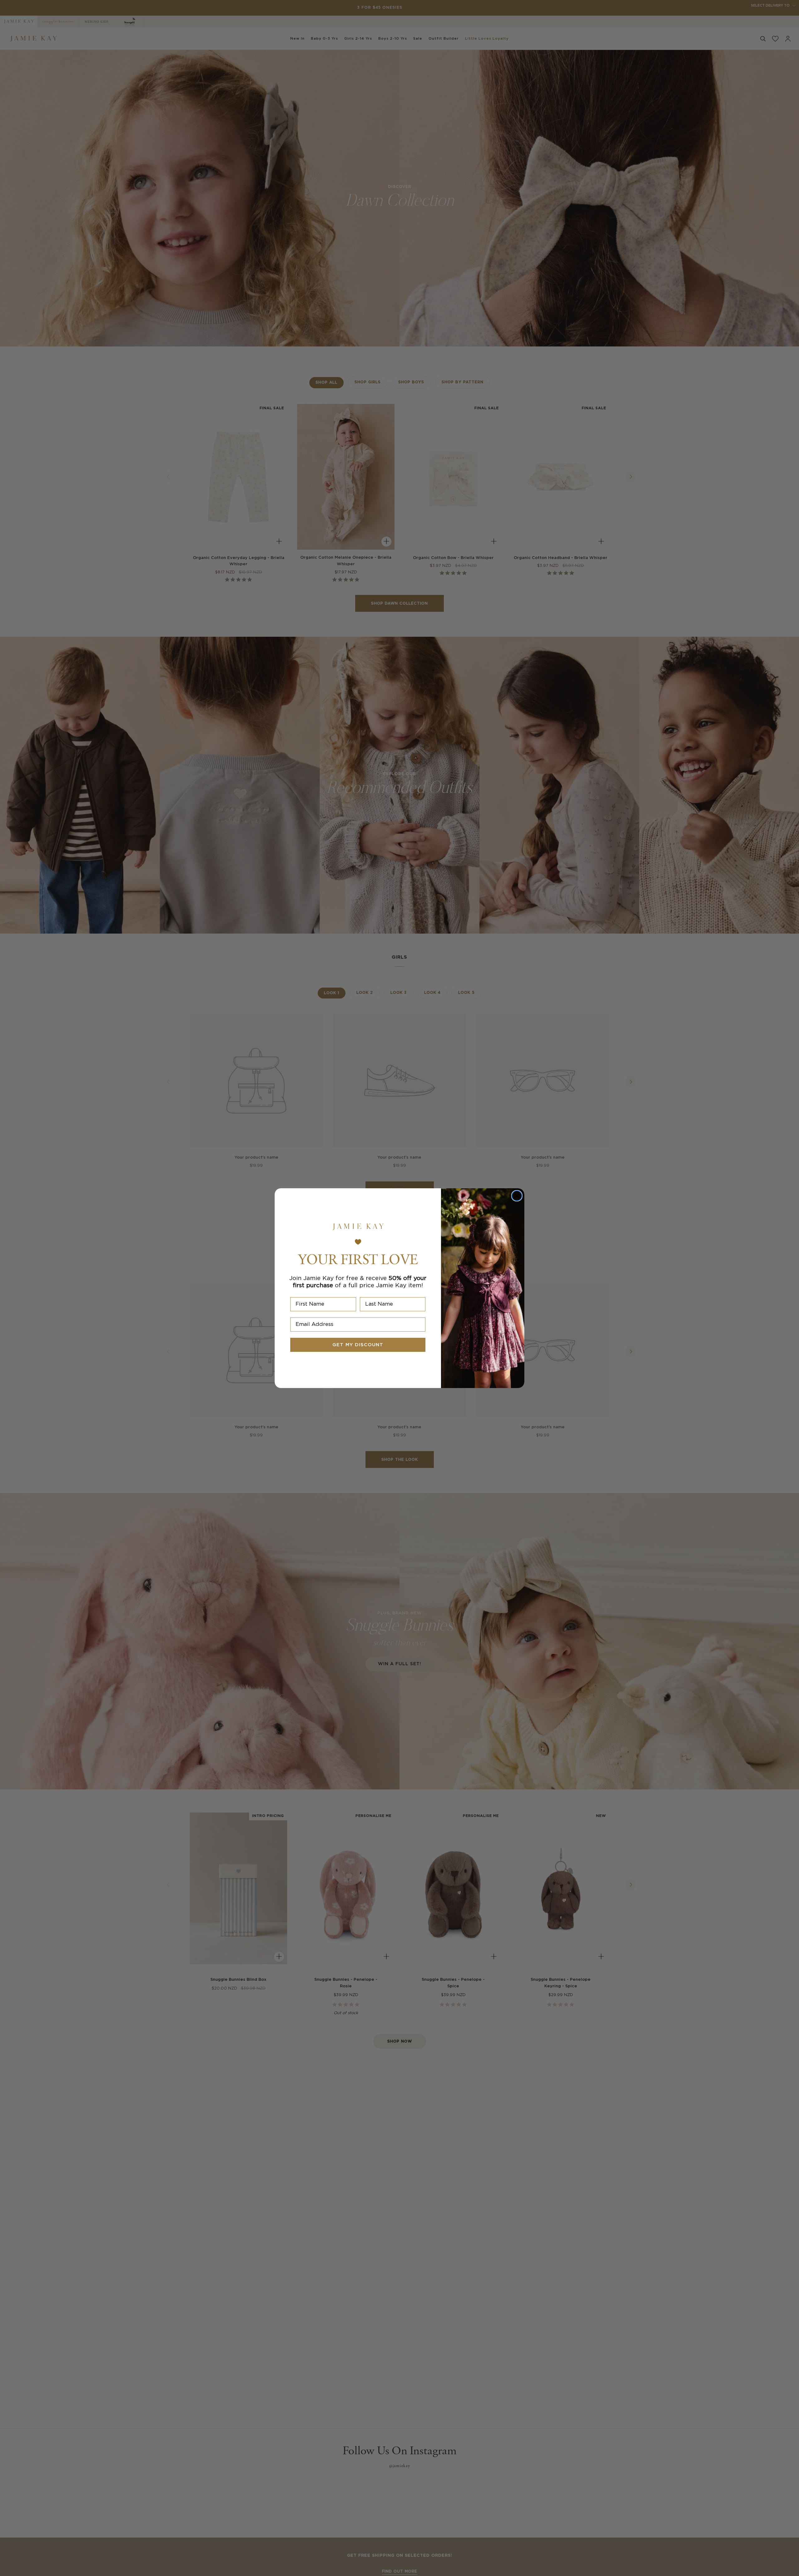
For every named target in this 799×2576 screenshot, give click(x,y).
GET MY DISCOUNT (358, 1345)
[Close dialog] (517, 1196)
